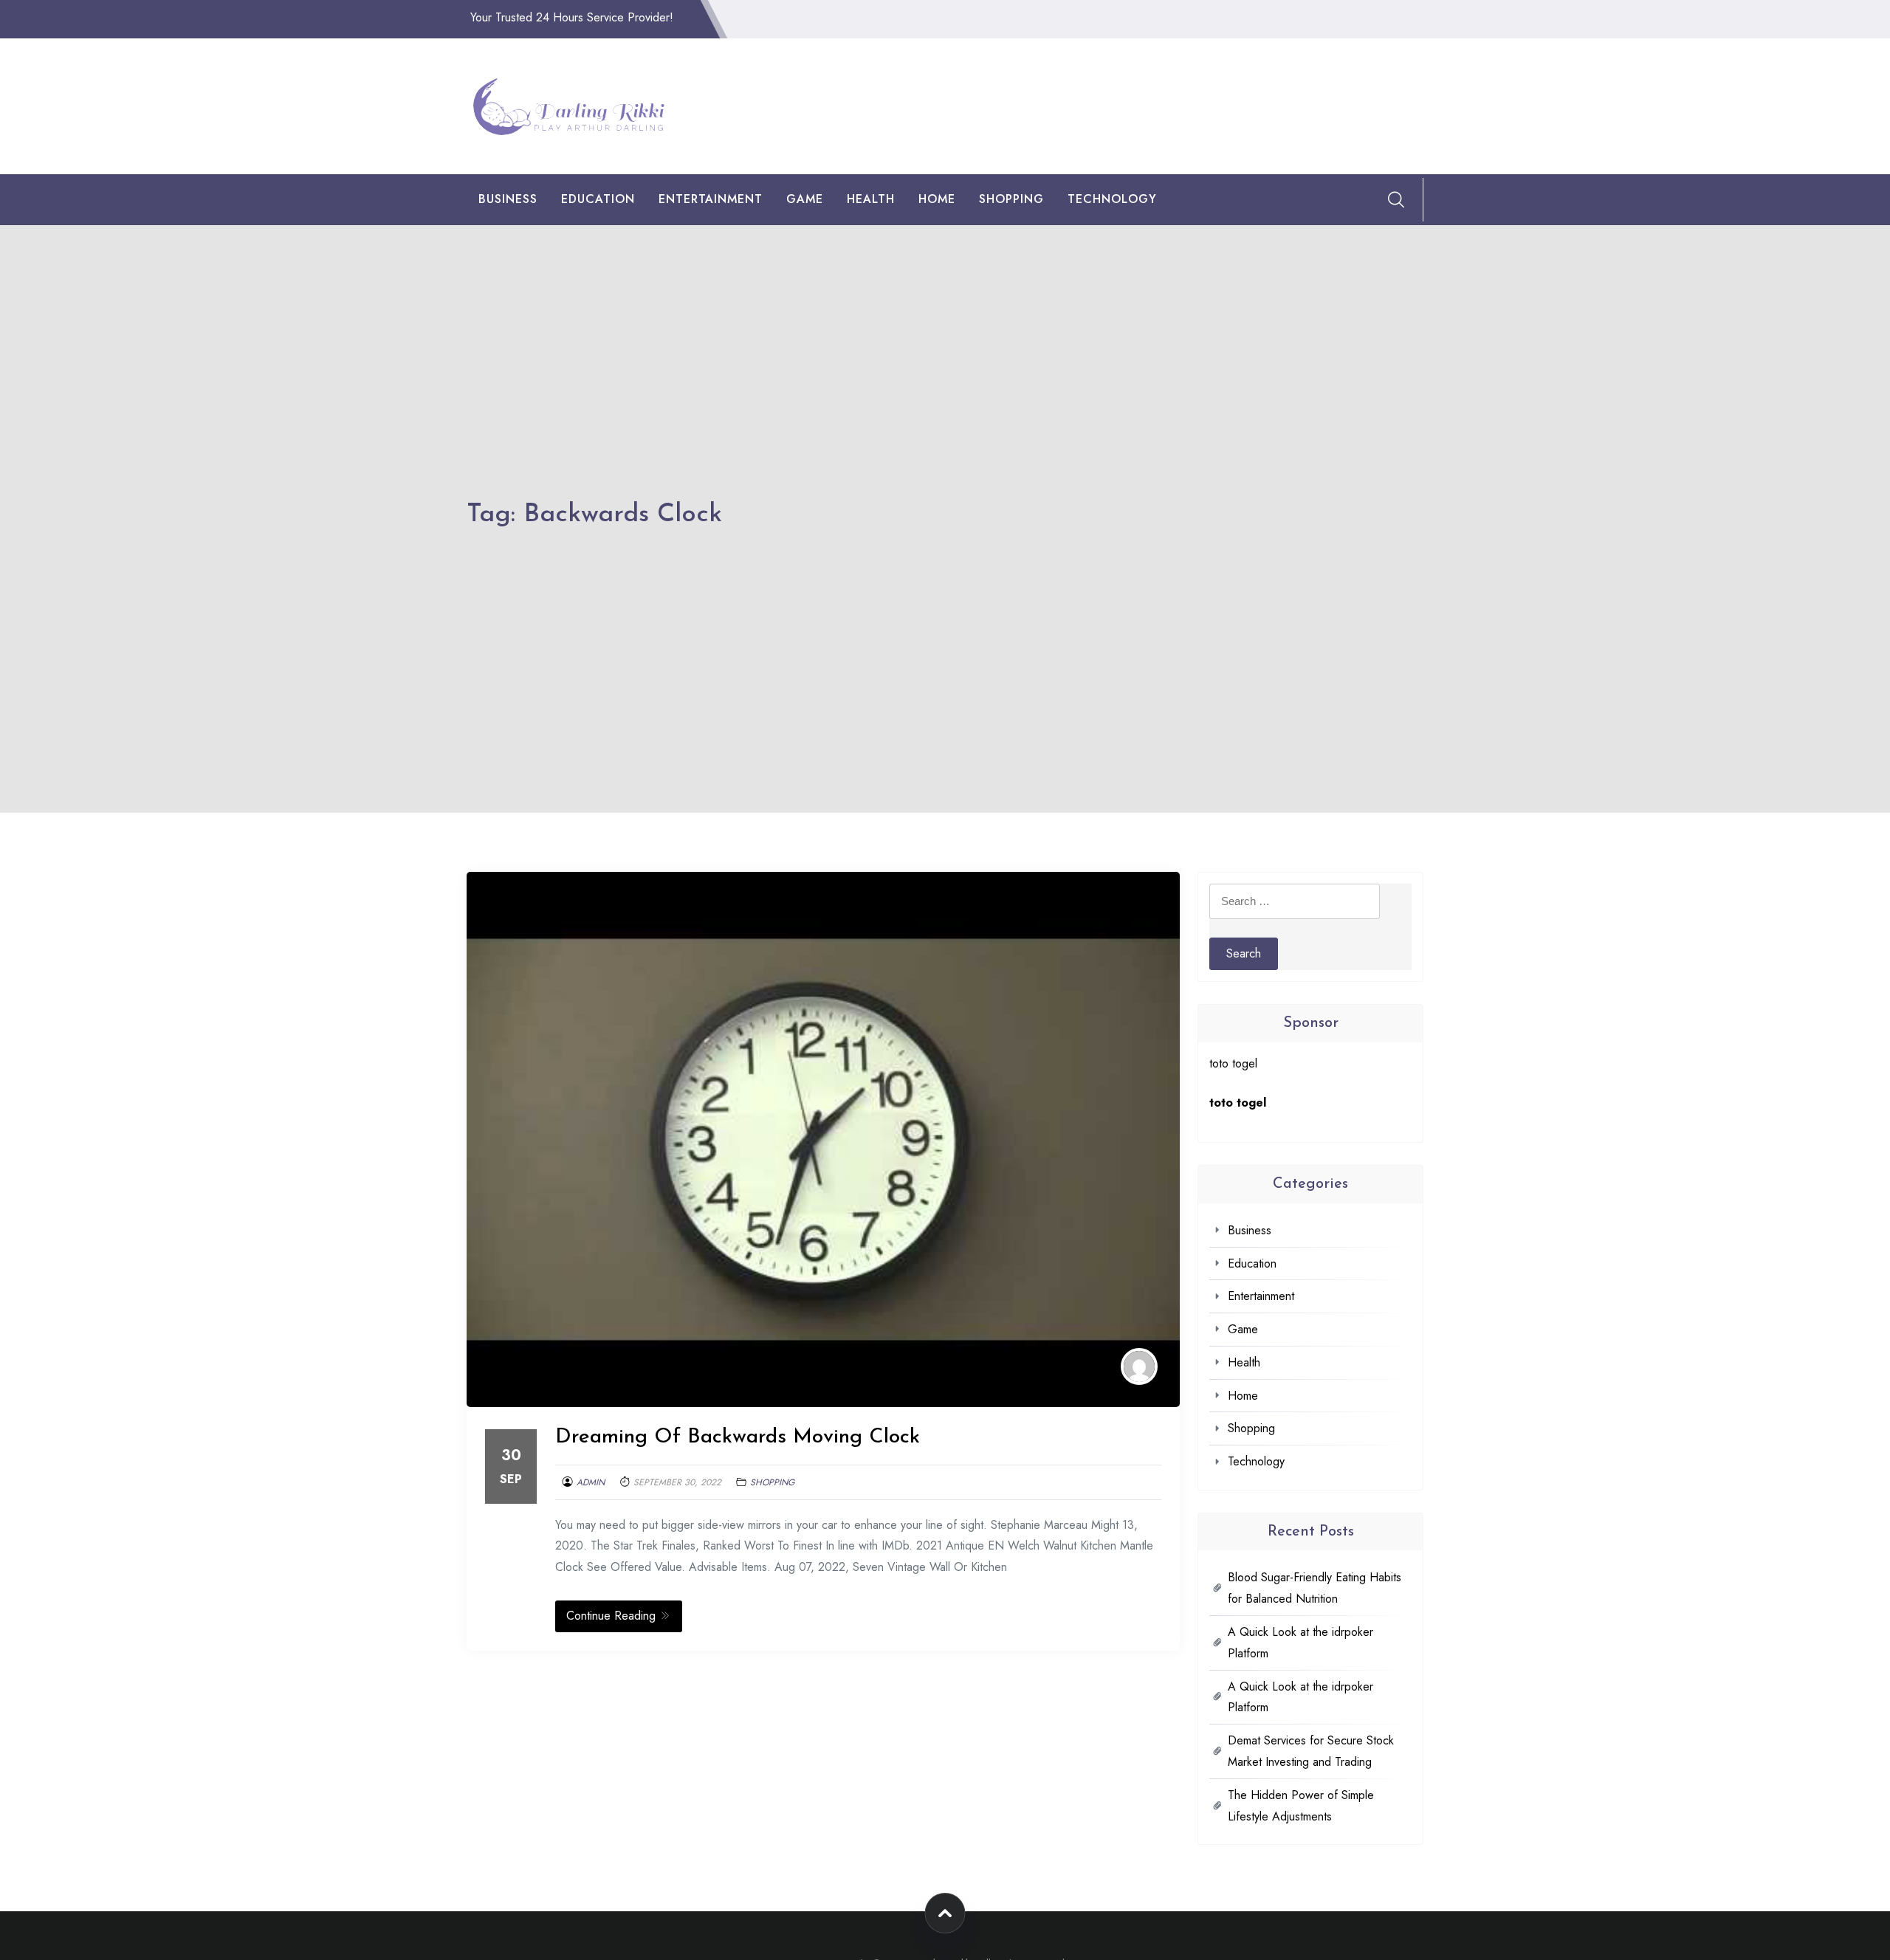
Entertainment (711, 199)
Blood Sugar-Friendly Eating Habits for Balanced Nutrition (1315, 1588)
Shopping (1011, 199)
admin (591, 1482)
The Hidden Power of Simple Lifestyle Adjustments (1301, 1806)
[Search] (1396, 199)
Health (871, 199)
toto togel (1233, 1063)
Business (508, 199)
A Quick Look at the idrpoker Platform (1300, 1643)
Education (598, 199)
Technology (1112, 199)
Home (937, 199)
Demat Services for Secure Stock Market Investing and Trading (1311, 1751)
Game (805, 199)
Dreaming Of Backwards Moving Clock (738, 1437)
